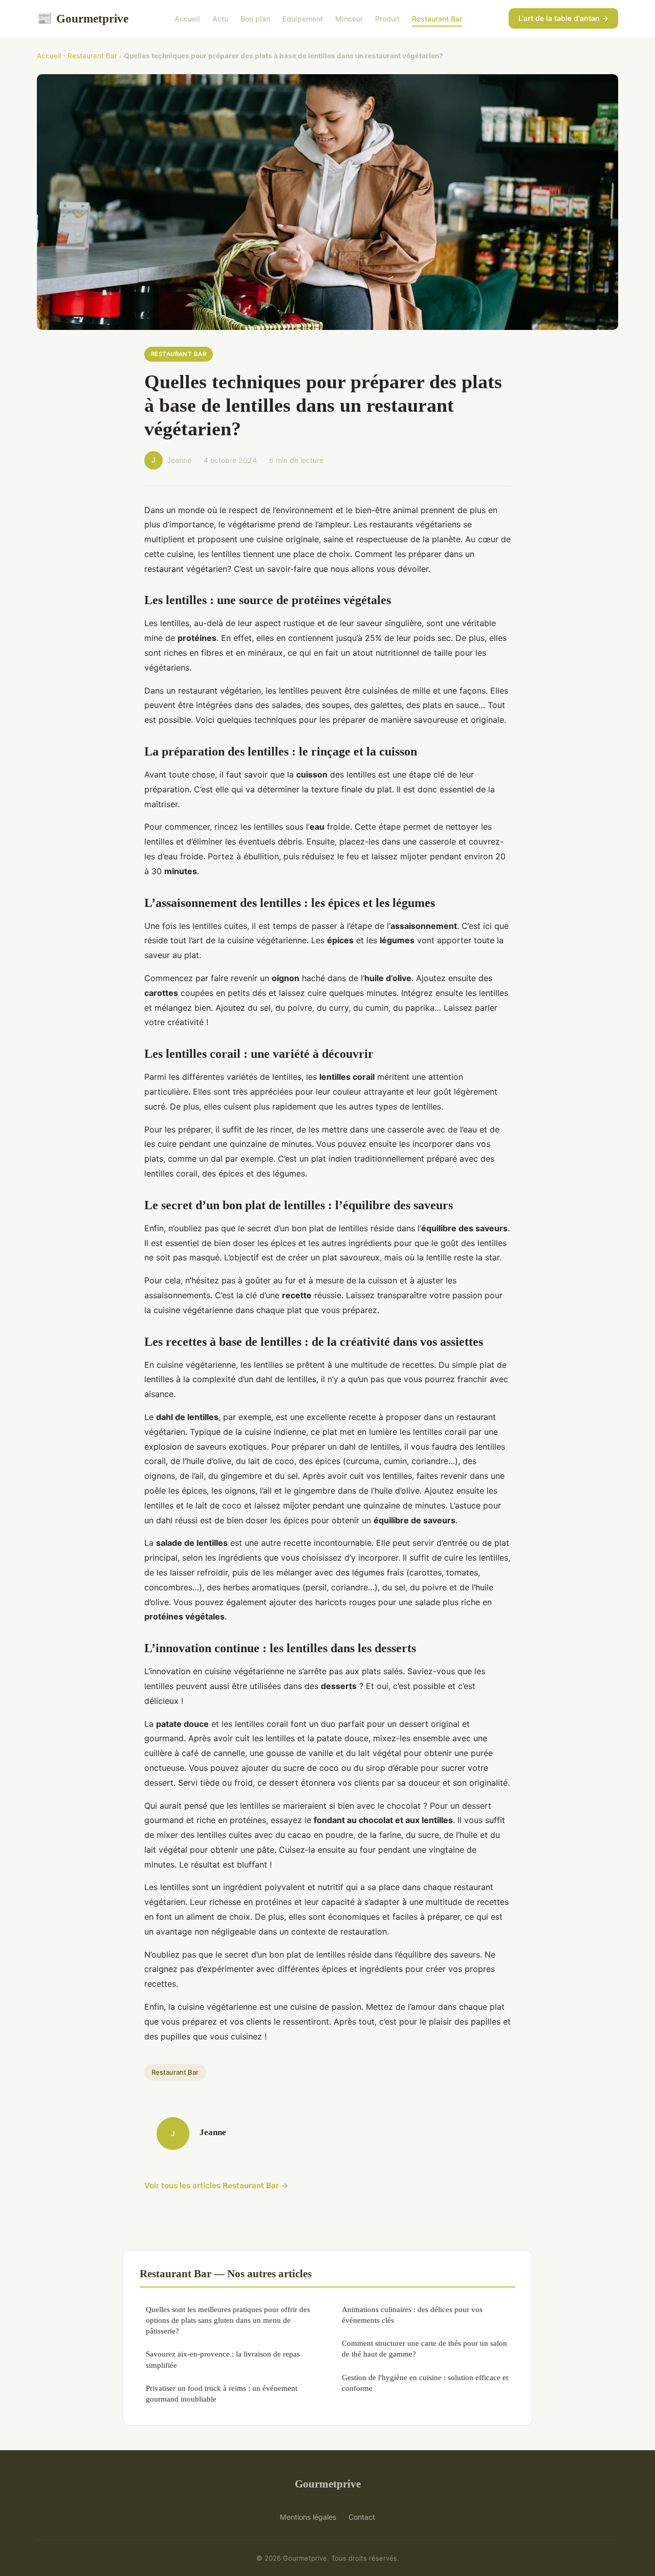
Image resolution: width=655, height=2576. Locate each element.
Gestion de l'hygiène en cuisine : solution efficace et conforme (425, 2383)
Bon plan (255, 19)
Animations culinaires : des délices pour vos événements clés (412, 2315)
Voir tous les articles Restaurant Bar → (216, 2185)
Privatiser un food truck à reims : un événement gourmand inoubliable (222, 2393)
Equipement (303, 19)
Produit (387, 19)
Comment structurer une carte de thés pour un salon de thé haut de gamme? (424, 2348)
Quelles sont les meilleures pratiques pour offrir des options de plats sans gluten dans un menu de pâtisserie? (228, 2320)
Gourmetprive (83, 18)
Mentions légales (308, 2517)
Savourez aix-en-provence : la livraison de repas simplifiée (223, 2359)
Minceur (349, 19)
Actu (220, 19)
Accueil (187, 19)
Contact (362, 2517)
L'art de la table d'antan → (563, 18)
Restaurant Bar (437, 19)
